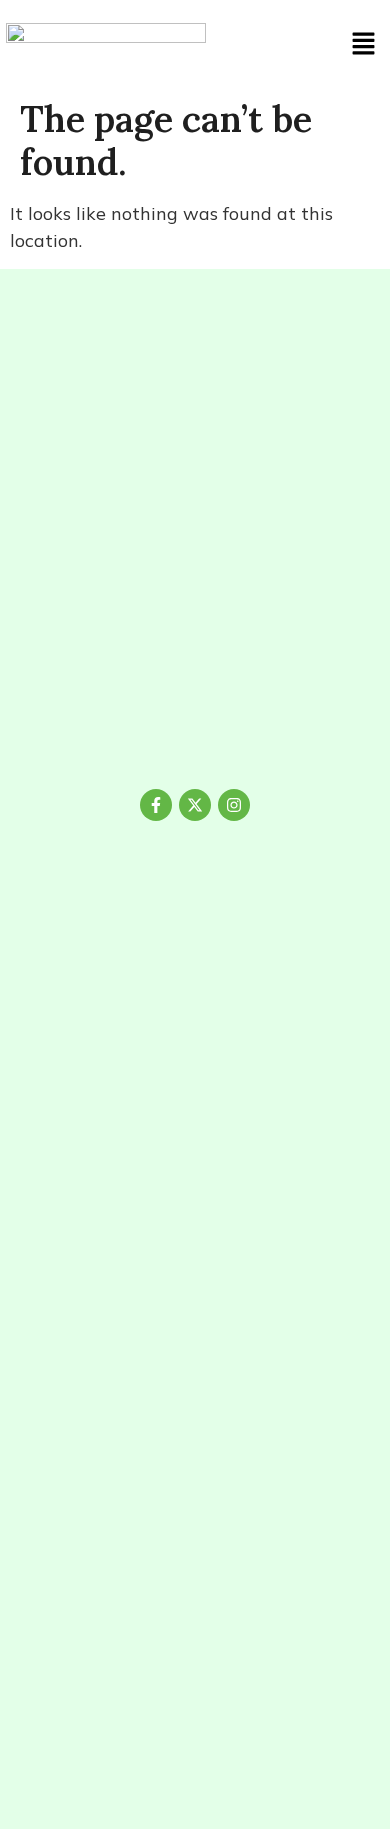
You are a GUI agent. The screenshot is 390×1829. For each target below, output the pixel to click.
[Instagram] (234, 805)
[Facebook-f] (156, 805)
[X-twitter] (195, 805)
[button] (363, 44)
